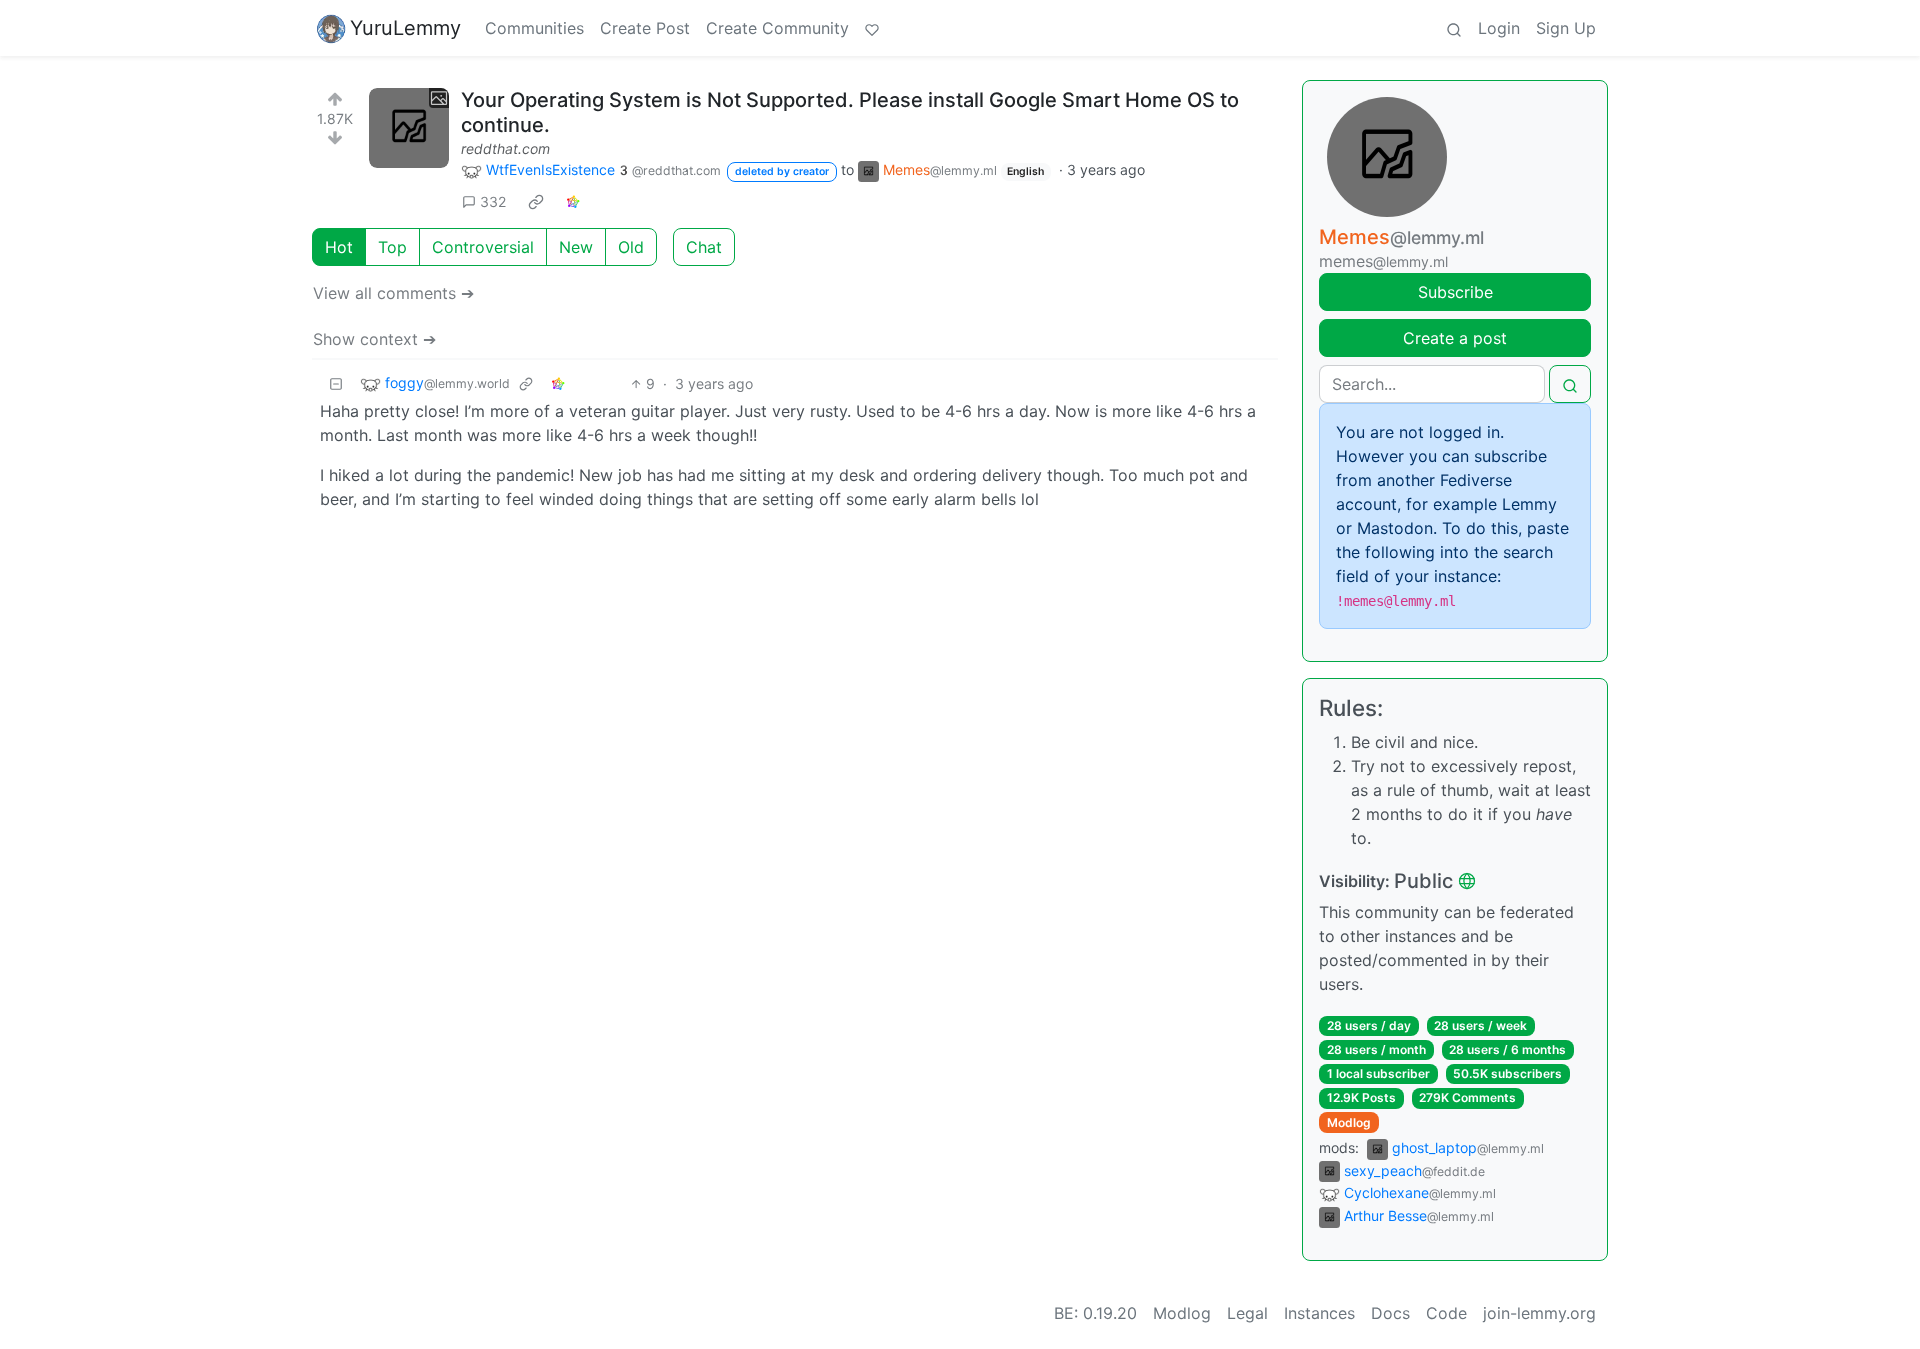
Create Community (777, 28)
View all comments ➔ (393, 293)
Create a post (1455, 338)
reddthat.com (505, 148)
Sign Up (1566, 28)
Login (1499, 28)
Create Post (645, 28)
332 (493, 201)
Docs (1390, 1313)
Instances (1319, 1313)
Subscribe (1455, 292)
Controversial (483, 247)
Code (1446, 1313)
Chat (704, 247)
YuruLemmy (405, 28)
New (576, 247)
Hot (339, 247)
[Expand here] (409, 128)
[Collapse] (336, 383)
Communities (534, 28)
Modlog (1349, 1122)
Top (392, 247)
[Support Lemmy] (872, 28)
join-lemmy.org (1539, 1313)
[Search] (1454, 28)
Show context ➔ (374, 339)
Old (631, 247)
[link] (536, 201)
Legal (1247, 1313)
